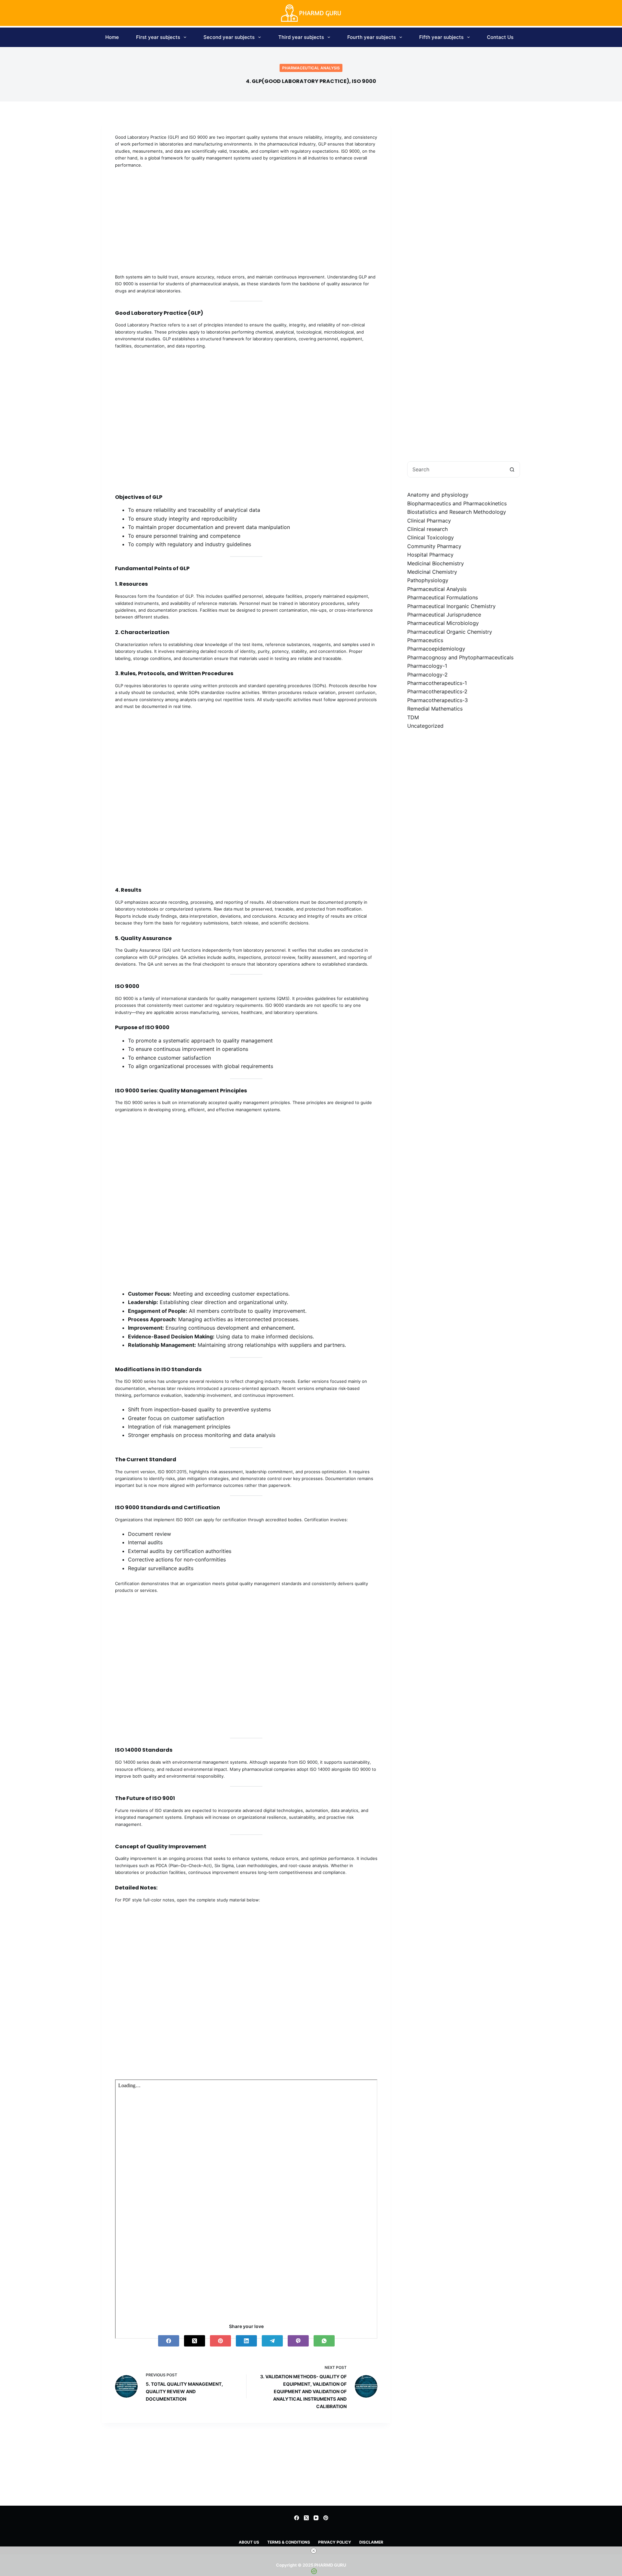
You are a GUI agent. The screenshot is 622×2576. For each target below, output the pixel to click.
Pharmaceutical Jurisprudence (444, 614)
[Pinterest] (220, 2341)
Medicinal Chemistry (432, 572)
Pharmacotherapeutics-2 (437, 691)
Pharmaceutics (425, 640)
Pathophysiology (428, 580)
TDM (413, 717)
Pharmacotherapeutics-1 (437, 683)
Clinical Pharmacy (429, 520)
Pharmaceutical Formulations (443, 597)
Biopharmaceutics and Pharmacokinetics (457, 503)
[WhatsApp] (324, 2341)
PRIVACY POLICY (335, 2542)
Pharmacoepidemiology (436, 649)
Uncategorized (425, 726)
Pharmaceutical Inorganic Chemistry (451, 606)
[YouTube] (316, 2518)
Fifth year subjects (441, 37)
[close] (314, 2551)
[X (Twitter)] (195, 2341)
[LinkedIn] (246, 2341)
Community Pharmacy (434, 546)
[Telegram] (272, 2341)
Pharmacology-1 (427, 666)
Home (112, 37)
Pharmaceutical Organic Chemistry (450, 631)
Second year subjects (229, 37)
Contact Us (500, 37)
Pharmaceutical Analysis (311, 68)
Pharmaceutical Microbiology (443, 623)
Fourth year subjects (372, 37)
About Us (249, 2542)
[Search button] (512, 469)
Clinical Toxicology (431, 537)
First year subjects (158, 37)
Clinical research (427, 529)
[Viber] (298, 2341)
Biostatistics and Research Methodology (457, 512)
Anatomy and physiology (438, 495)
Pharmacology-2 (427, 674)
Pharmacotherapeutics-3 (438, 700)
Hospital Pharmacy (430, 555)
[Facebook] (169, 2341)
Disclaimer (371, 2542)
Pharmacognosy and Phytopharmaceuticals (460, 657)
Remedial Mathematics (435, 709)
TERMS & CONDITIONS (289, 2542)
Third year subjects (301, 37)
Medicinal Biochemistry (436, 563)
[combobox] (456, 469)
